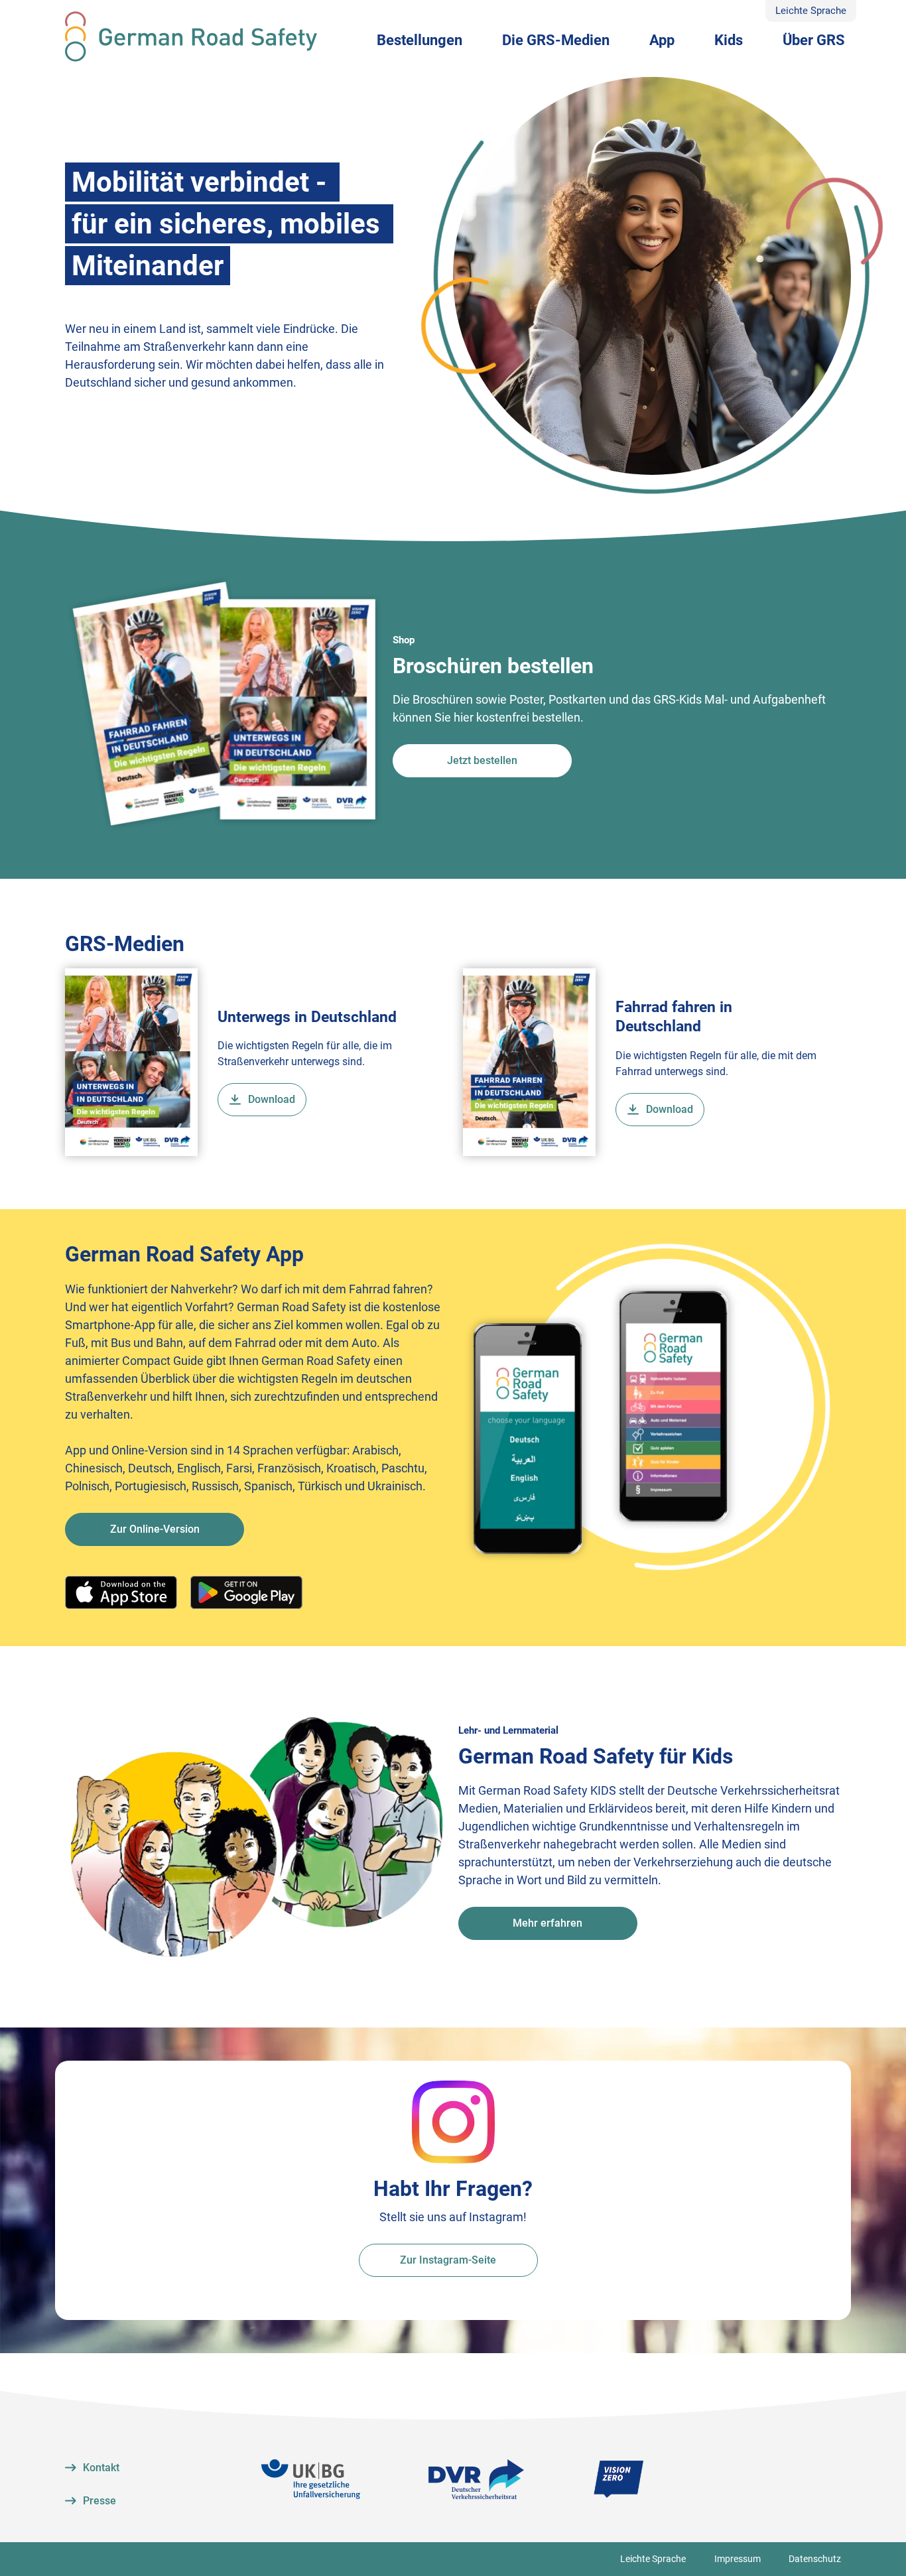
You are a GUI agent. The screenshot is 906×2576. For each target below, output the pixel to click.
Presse (99, 2501)
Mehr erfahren (548, 1923)
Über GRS (814, 40)
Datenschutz (815, 2559)
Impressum (738, 2559)
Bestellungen (420, 40)
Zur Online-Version (155, 1529)
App (662, 40)
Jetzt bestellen (482, 760)
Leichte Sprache (811, 11)
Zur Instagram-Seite (448, 2260)
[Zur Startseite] (191, 36)
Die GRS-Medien (556, 40)
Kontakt (101, 2468)
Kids (729, 40)
